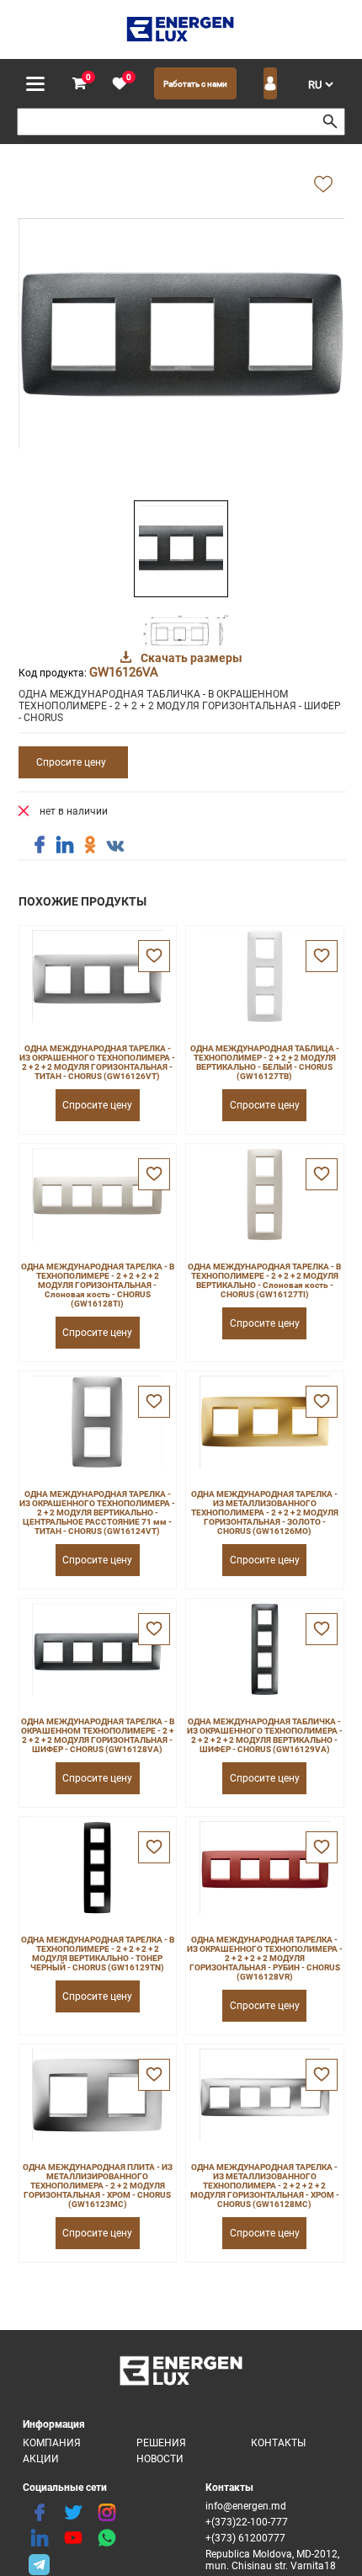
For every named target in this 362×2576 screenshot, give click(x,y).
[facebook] (40, 2513)
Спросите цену (71, 762)
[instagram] (107, 2513)
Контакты (278, 2443)
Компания (52, 2443)
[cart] (79, 84)
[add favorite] (323, 185)
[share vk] (115, 847)
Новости (160, 2459)
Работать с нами (195, 84)
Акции (41, 2459)
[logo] (181, 29)
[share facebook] (40, 845)
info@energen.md (246, 2506)
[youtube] (73, 2538)
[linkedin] (40, 2538)
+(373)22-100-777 (247, 2522)
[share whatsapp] (107, 2538)
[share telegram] (40, 2563)
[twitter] (73, 2513)
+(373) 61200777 (245, 2538)
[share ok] (90, 845)
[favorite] (120, 84)
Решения (161, 2443)
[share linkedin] (65, 845)
